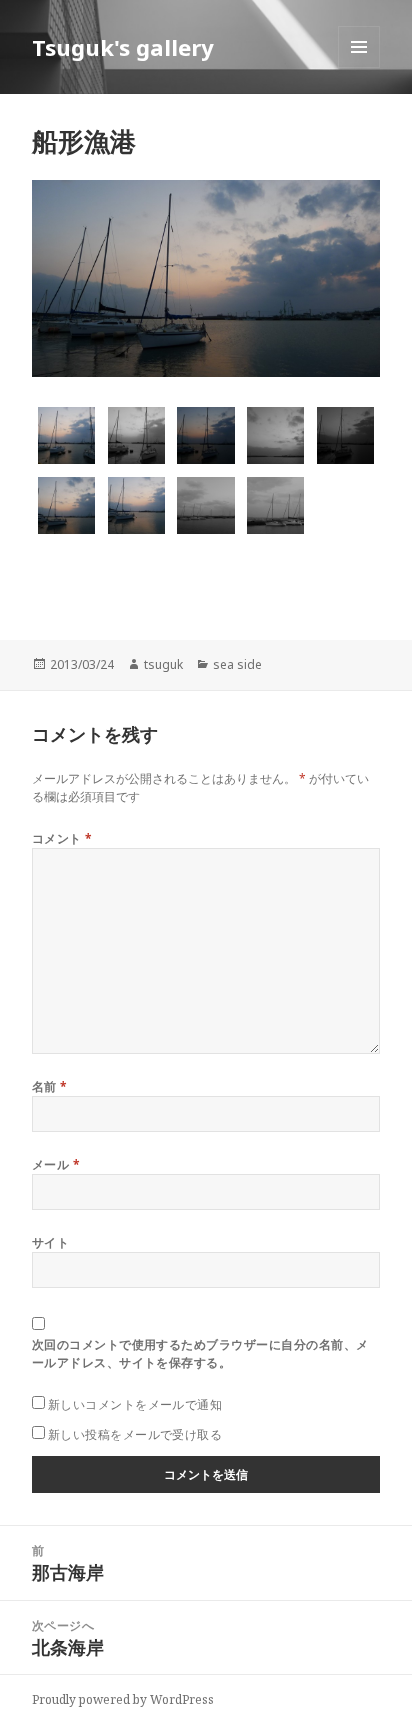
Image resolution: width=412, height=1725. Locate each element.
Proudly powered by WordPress (123, 1699)
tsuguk (163, 664)
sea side (237, 664)
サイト (50, 1242)
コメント (62, 838)
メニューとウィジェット (359, 67)
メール (56, 1164)
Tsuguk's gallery (123, 47)
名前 (50, 1086)
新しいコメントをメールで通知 (135, 1404)
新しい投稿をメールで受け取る (135, 1434)
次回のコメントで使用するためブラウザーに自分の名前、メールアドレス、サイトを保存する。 (200, 1353)
